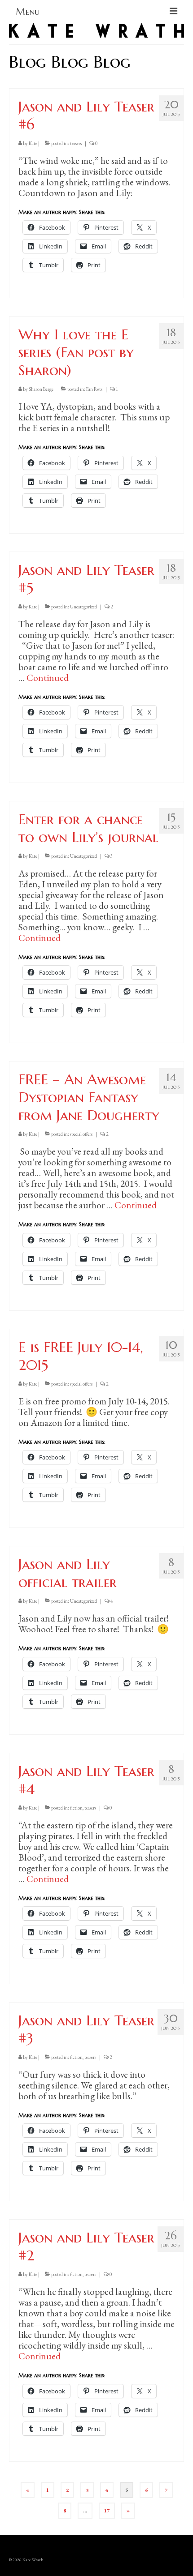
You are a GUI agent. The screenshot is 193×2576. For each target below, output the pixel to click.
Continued (48, 678)
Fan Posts (94, 389)
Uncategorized (83, 607)
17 (107, 2511)
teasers (76, 143)
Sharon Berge (41, 389)
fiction (76, 1808)
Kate (33, 143)
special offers (81, 1134)
